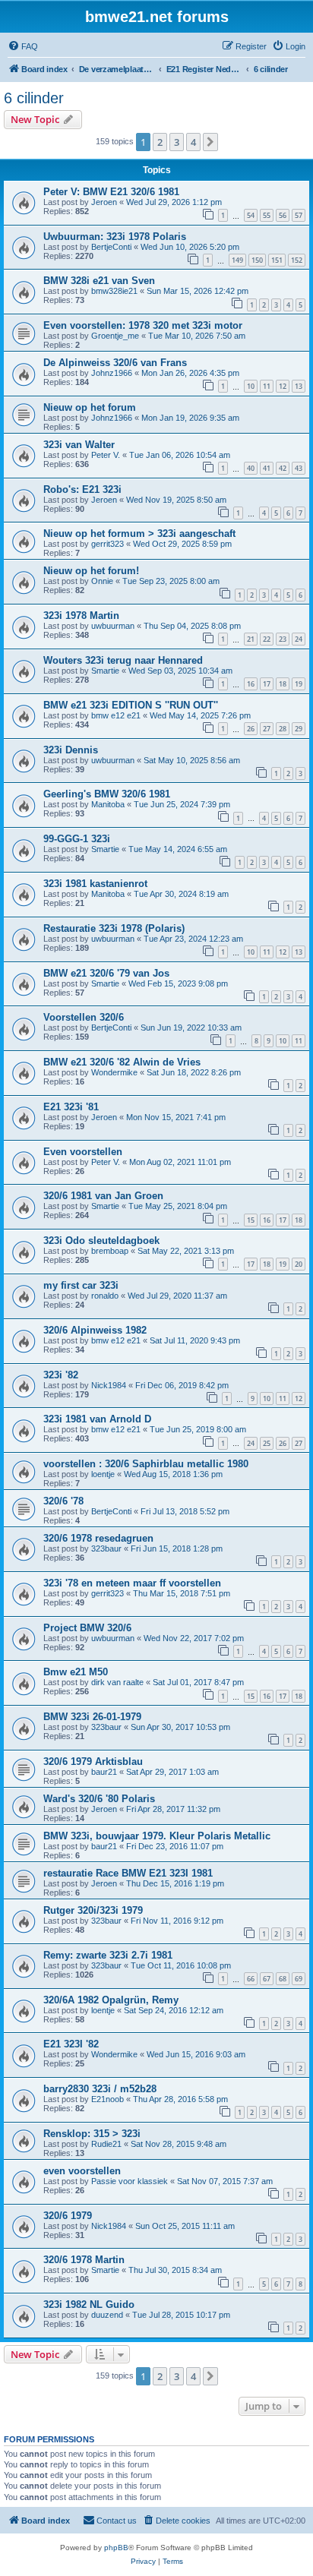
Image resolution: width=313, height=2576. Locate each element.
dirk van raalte (117, 1682)
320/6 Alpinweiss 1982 (95, 1330)
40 (251, 468)
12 (283, 386)
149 (237, 260)
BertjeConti (111, 247)
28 (283, 729)
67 (267, 1979)
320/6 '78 (63, 1501)
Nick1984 (109, 1385)
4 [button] (193, 142)
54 (251, 215)
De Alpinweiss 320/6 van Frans (115, 363)
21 (251, 639)
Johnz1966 (112, 373)
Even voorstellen (83, 1152)
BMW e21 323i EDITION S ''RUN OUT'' (131, 705)
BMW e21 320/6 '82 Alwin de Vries (122, 1062)
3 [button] (177, 142)
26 (251, 729)
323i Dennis (71, 750)
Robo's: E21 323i (82, 489)
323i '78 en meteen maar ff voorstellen (132, 1583)
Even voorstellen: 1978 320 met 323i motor (143, 325)
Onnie (102, 581)
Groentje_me (115, 336)
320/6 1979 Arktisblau (93, 1762)
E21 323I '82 (71, 2044)
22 (267, 639)
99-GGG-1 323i (77, 839)
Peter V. (106, 455)
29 (299, 729)
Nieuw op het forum (90, 407)
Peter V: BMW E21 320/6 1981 (111, 192)
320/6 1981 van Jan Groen (103, 1196)
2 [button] (160, 142)
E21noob (107, 2099)
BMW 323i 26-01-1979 (92, 1717)
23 (283, 639)
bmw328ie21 (114, 291)
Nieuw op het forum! (91, 571)
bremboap (110, 1251)
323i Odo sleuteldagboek (101, 1241)
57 (299, 215)
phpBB (116, 2548)
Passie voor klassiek (130, 2181)
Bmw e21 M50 (76, 1672)
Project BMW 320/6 (87, 1628)
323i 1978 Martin (81, 616)
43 (299, 468)
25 (267, 1443)
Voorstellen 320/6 (84, 1017)
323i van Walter (79, 445)
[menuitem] (23, 46)
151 (277, 260)
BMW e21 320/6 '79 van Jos (106, 973)
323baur (106, 1548)
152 (297, 260)
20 (299, 1264)
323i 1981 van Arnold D (97, 1419)
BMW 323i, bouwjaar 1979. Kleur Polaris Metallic (157, 1836)
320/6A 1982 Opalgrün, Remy (111, 2000)
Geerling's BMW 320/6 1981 (107, 794)
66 (251, 1979)
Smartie (105, 671)
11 (267, 386)
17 (267, 684)
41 (267, 468)
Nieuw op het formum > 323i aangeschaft (139, 534)
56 (283, 215)
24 (299, 639)
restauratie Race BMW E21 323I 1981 (128, 1873)
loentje (103, 1474)
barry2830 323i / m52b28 (100, 2089)
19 (299, 684)
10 (251, 386)
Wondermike (114, 1072)
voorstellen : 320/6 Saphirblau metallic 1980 (146, 1464)
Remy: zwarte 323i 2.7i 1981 (108, 1955)
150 (257, 260)
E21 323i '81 (71, 1107)
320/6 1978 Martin (84, 2260)
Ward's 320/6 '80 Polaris (99, 1799)
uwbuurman (113, 626)
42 (283, 468)
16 (251, 684)
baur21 (104, 1772)
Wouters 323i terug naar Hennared (123, 660)
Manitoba (108, 804)
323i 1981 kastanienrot (95, 884)
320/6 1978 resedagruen (98, 1538)
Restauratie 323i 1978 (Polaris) (114, 928)
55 (267, 215)
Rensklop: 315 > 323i (92, 2134)
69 (299, 1979)
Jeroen (104, 202)
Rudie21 (106, 2144)
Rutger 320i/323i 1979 (93, 1910)
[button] (210, 142)
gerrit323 (107, 544)
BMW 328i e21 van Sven (99, 281)
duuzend (107, 2315)
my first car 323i (81, 1285)
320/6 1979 (68, 2216)
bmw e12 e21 (116, 715)
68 (283, 1979)
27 (267, 729)
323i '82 (61, 1375)
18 (283, 684)
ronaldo (105, 1296)
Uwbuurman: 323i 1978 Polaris (115, 237)
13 (299, 386)
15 (251, 1220)
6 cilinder (34, 98)
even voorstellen (82, 2171)
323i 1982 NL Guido (89, 2305)
